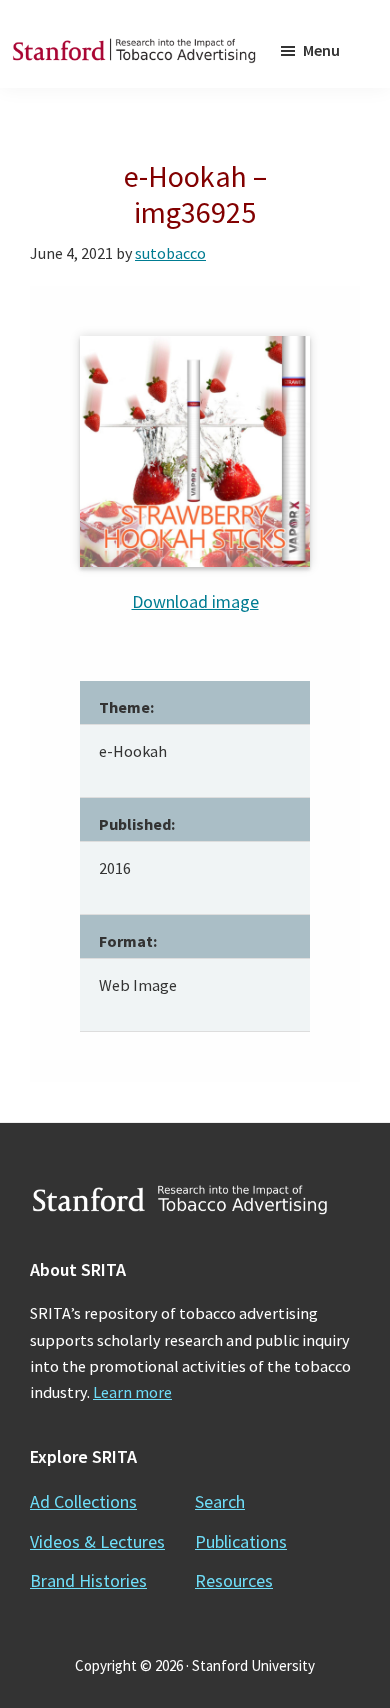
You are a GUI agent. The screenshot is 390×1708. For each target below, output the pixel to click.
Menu (321, 50)
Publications (241, 1541)
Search (220, 1501)
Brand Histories (88, 1580)
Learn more (132, 1392)
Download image (195, 601)
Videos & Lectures (97, 1541)
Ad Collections (83, 1501)
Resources (234, 1580)
